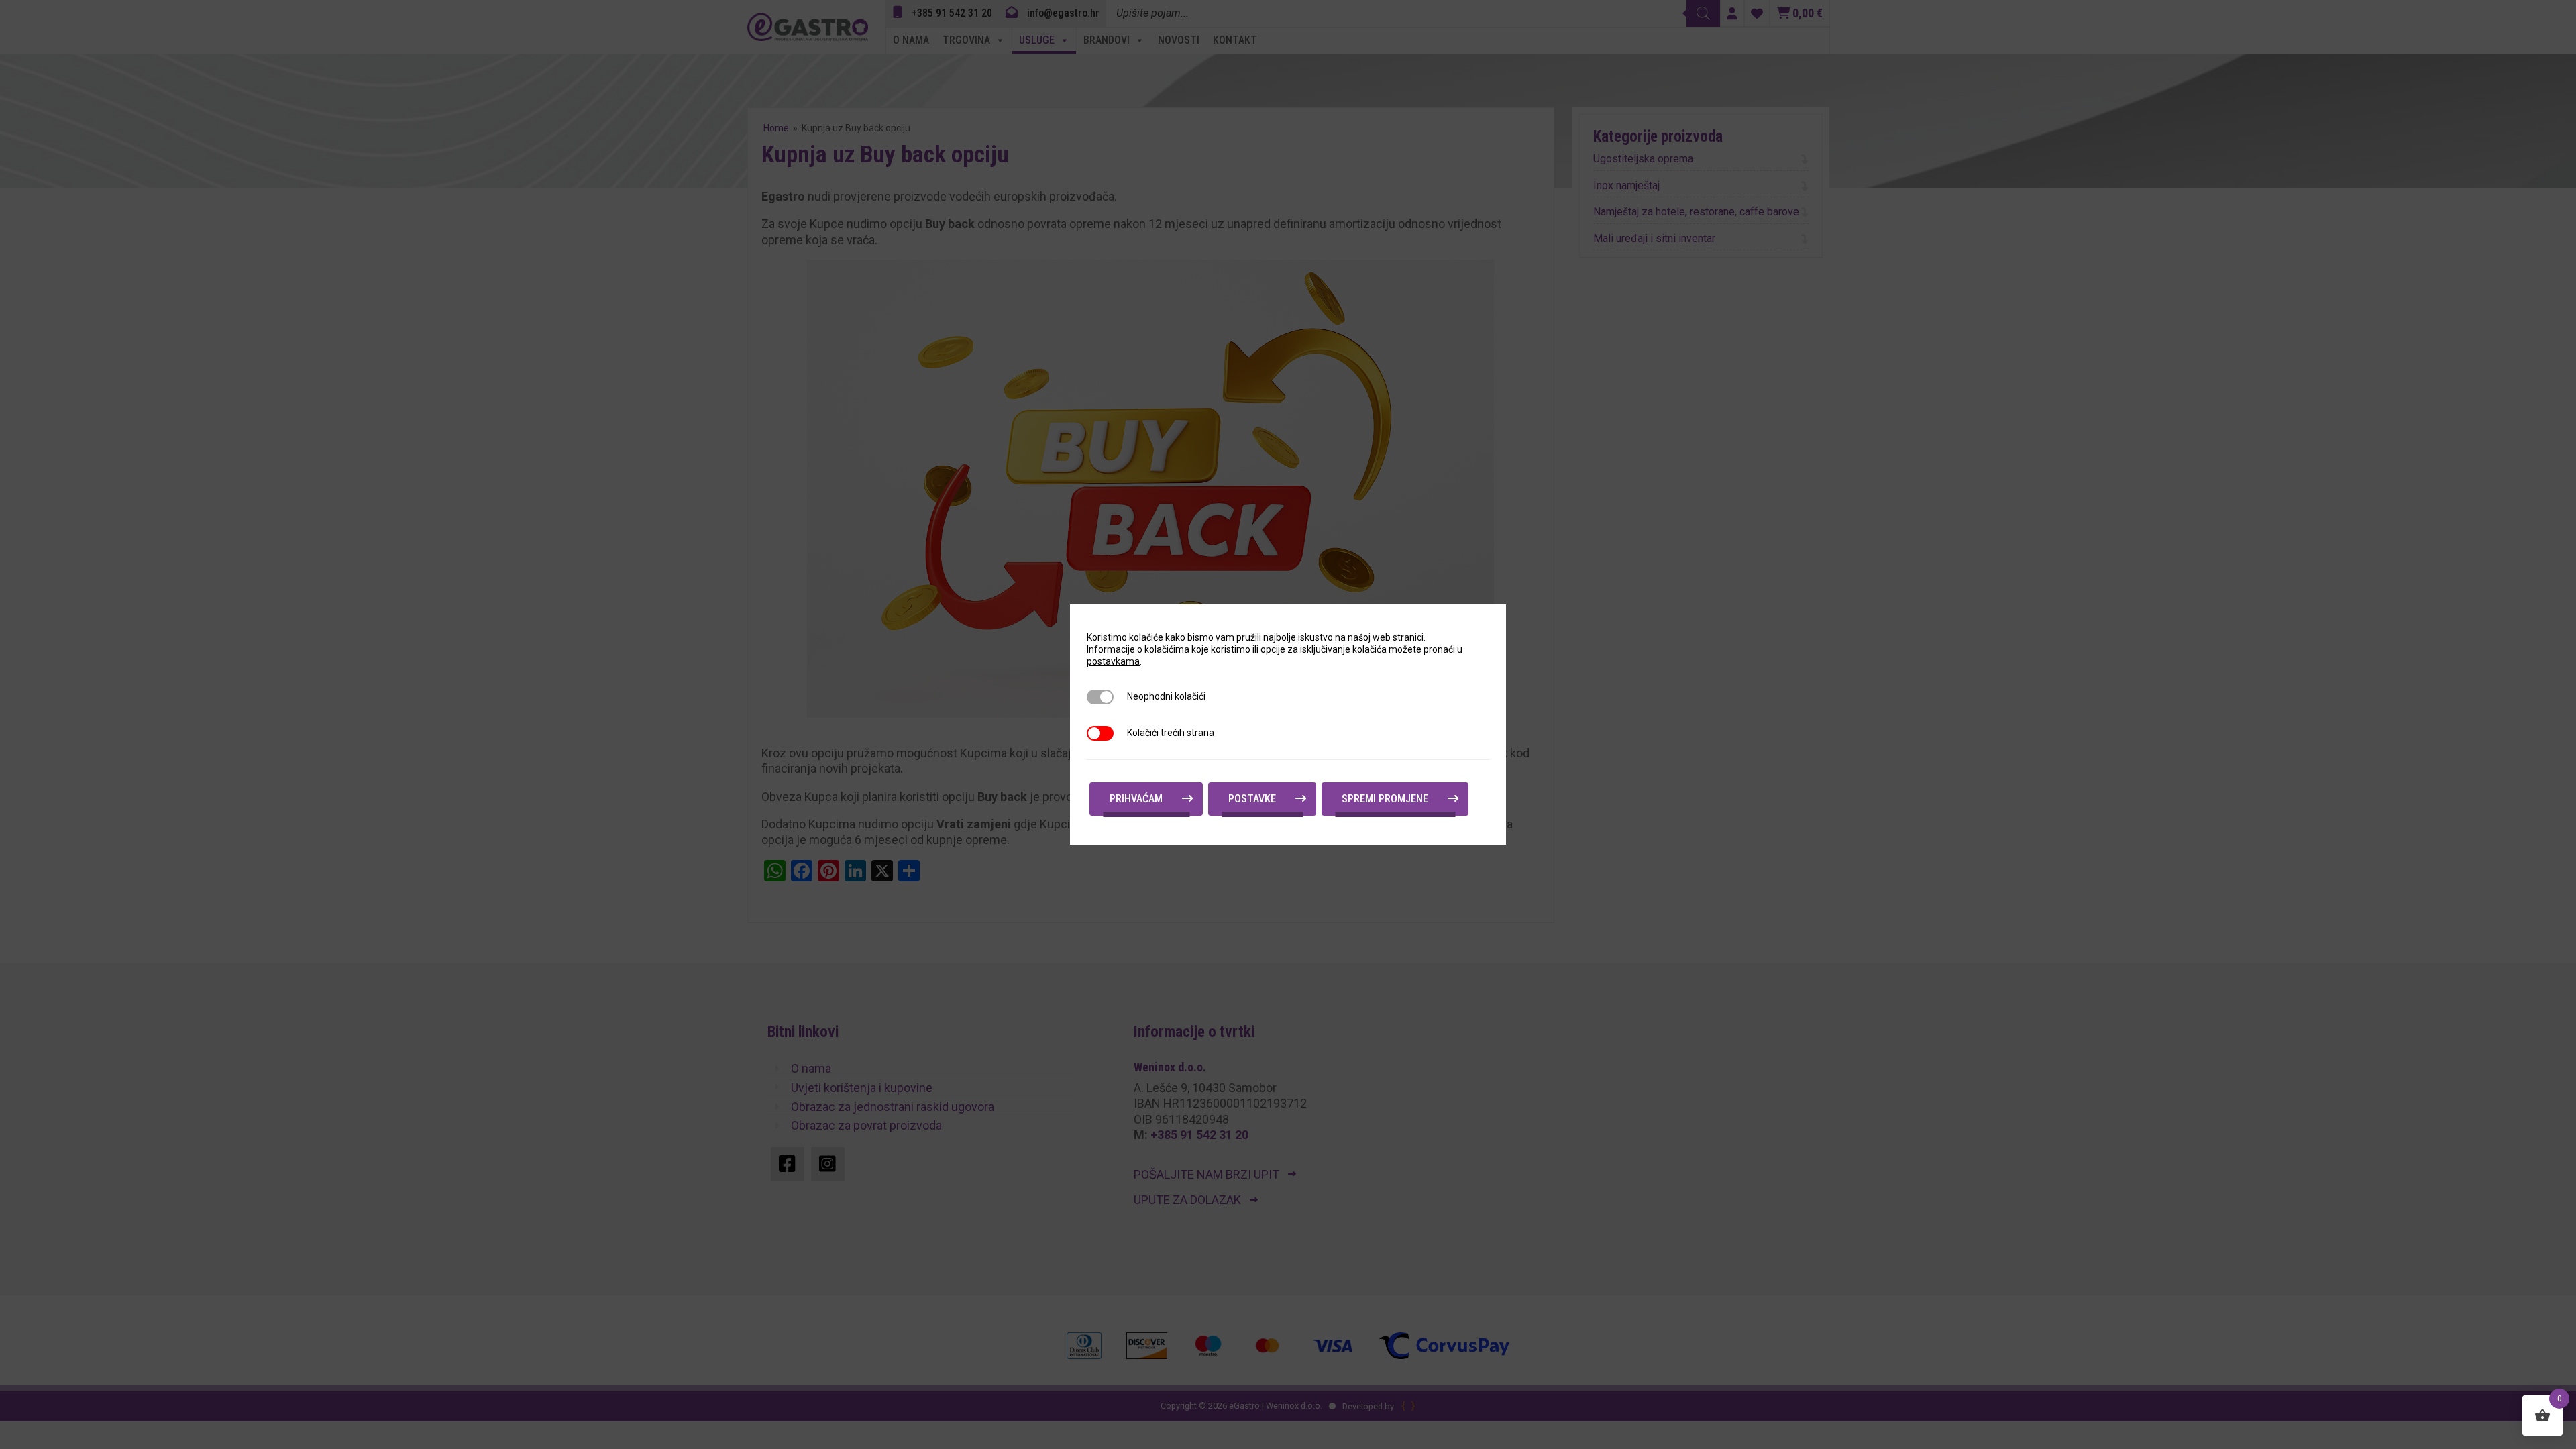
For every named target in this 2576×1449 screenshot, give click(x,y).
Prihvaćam (1136, 799)
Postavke (1252, 799)
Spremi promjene (1385, 799)
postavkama (1113, 661)
